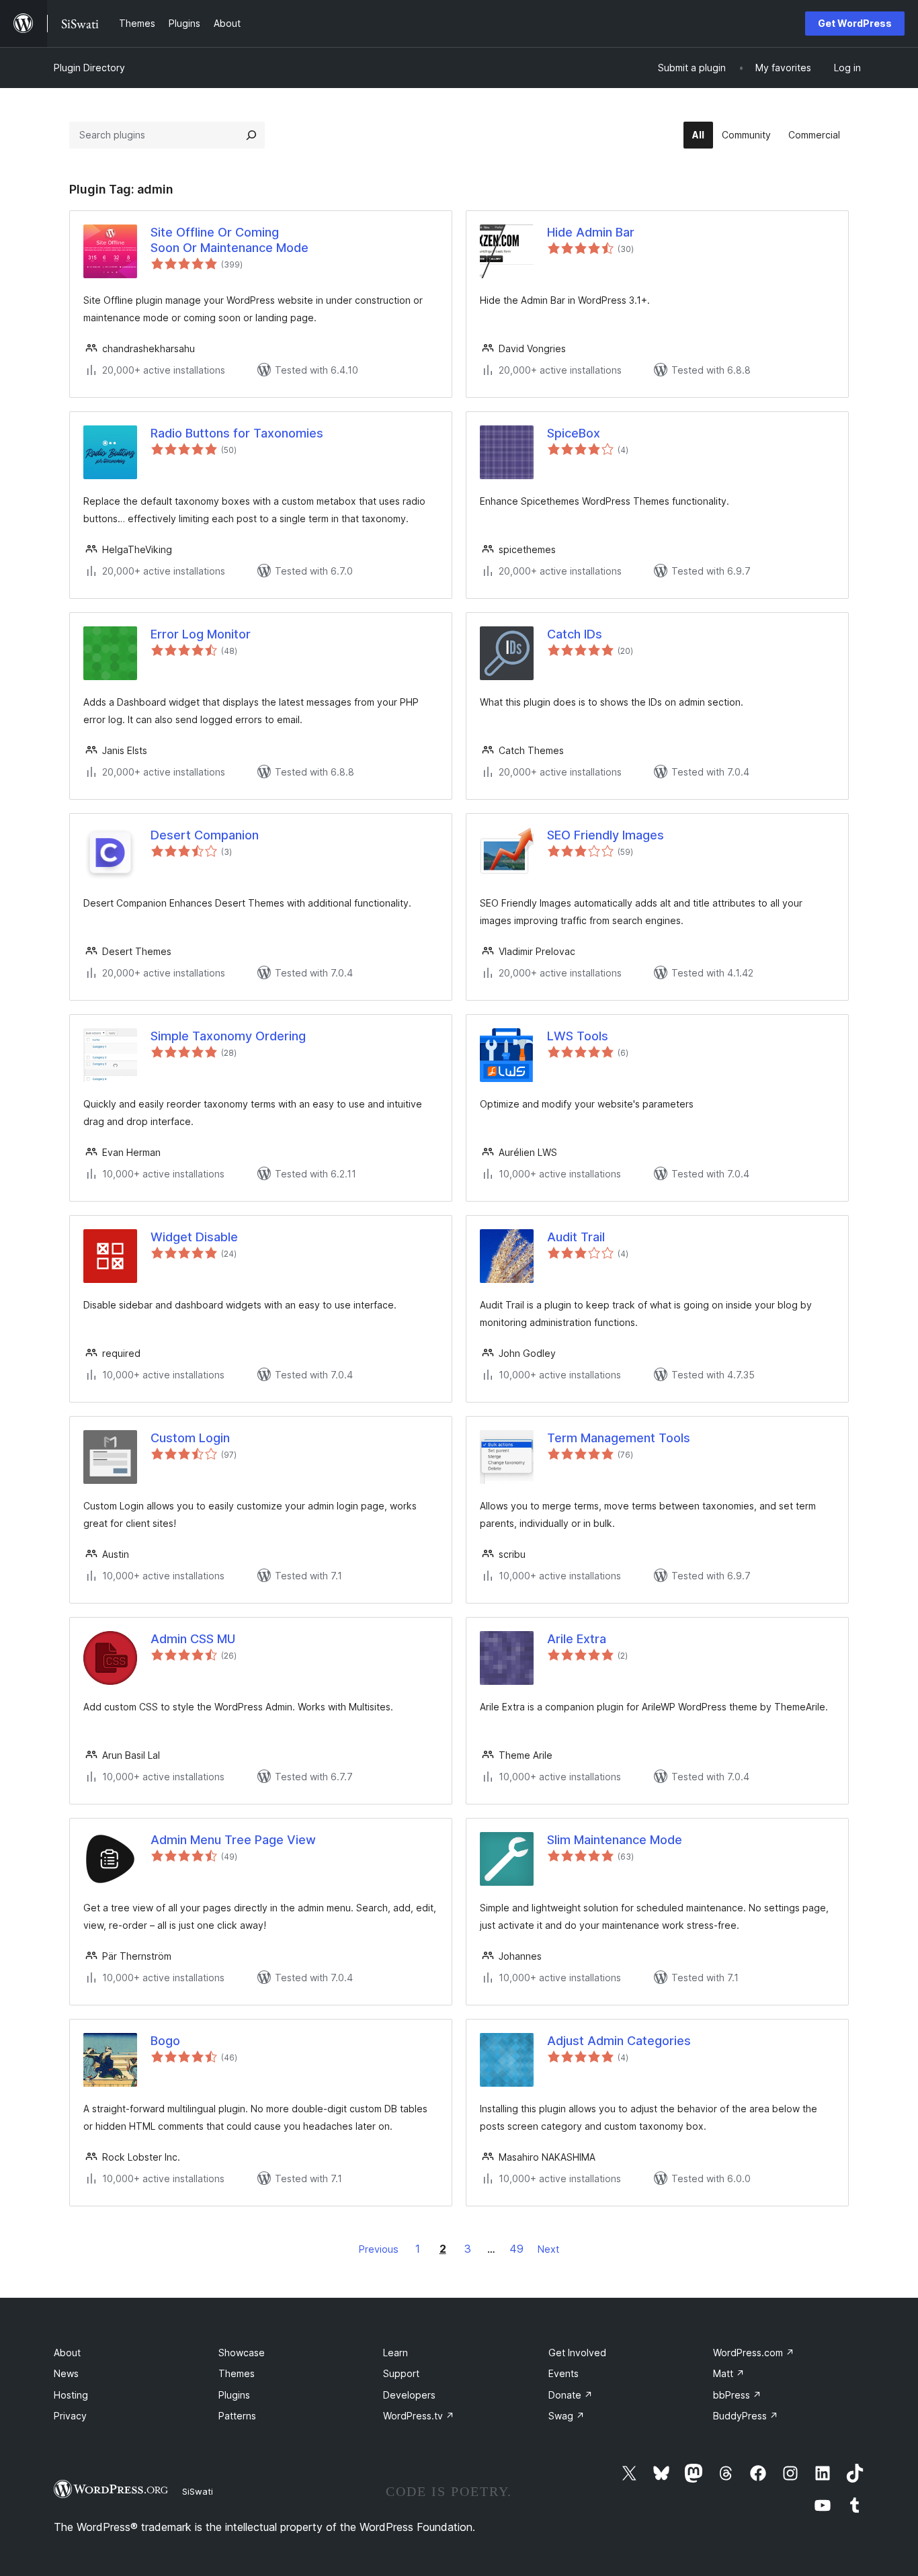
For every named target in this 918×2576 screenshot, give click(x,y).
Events (564, 2373)
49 (516, 2249)
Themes (237, 2373)
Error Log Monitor (201, 634)
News (66, 2373)
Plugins (234, 2395)
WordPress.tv (419, 2416)
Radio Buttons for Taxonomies (237, 433)
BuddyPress (746, 2416)
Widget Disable (194, 1237)
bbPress (737, 2395)
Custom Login (190, 1438)
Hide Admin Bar (591, 232)
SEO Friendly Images (606, 835)
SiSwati (198, 2491)
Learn (395, 2353)
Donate (571, 2395)
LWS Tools (578, 1036)
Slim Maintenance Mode (615, 1840)
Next (548, 2249)
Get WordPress (855, 23)
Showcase (242, 2353)
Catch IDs (575, 634)
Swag (567, 2416)
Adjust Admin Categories (619, 2041)
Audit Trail (576, 1237)
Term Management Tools (619, 1438)
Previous (379, 2249)
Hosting (71, 2395)
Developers (409, 2395)
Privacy (70, 2416)
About (67, 2353)
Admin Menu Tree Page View (233, 1840)
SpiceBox (574, 433)
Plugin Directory (89, 68)
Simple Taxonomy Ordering (228, 1036)
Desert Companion (205, 835)
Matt (729, 2373)
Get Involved (577, 2353)
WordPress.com (754, 2353)
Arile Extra (577, 1639)
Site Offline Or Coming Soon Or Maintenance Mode (229, 240)
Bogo (165, 2041)
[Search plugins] (251, 135)
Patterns (237, 2416)
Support (401, 2373)
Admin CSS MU (193, 1639)
